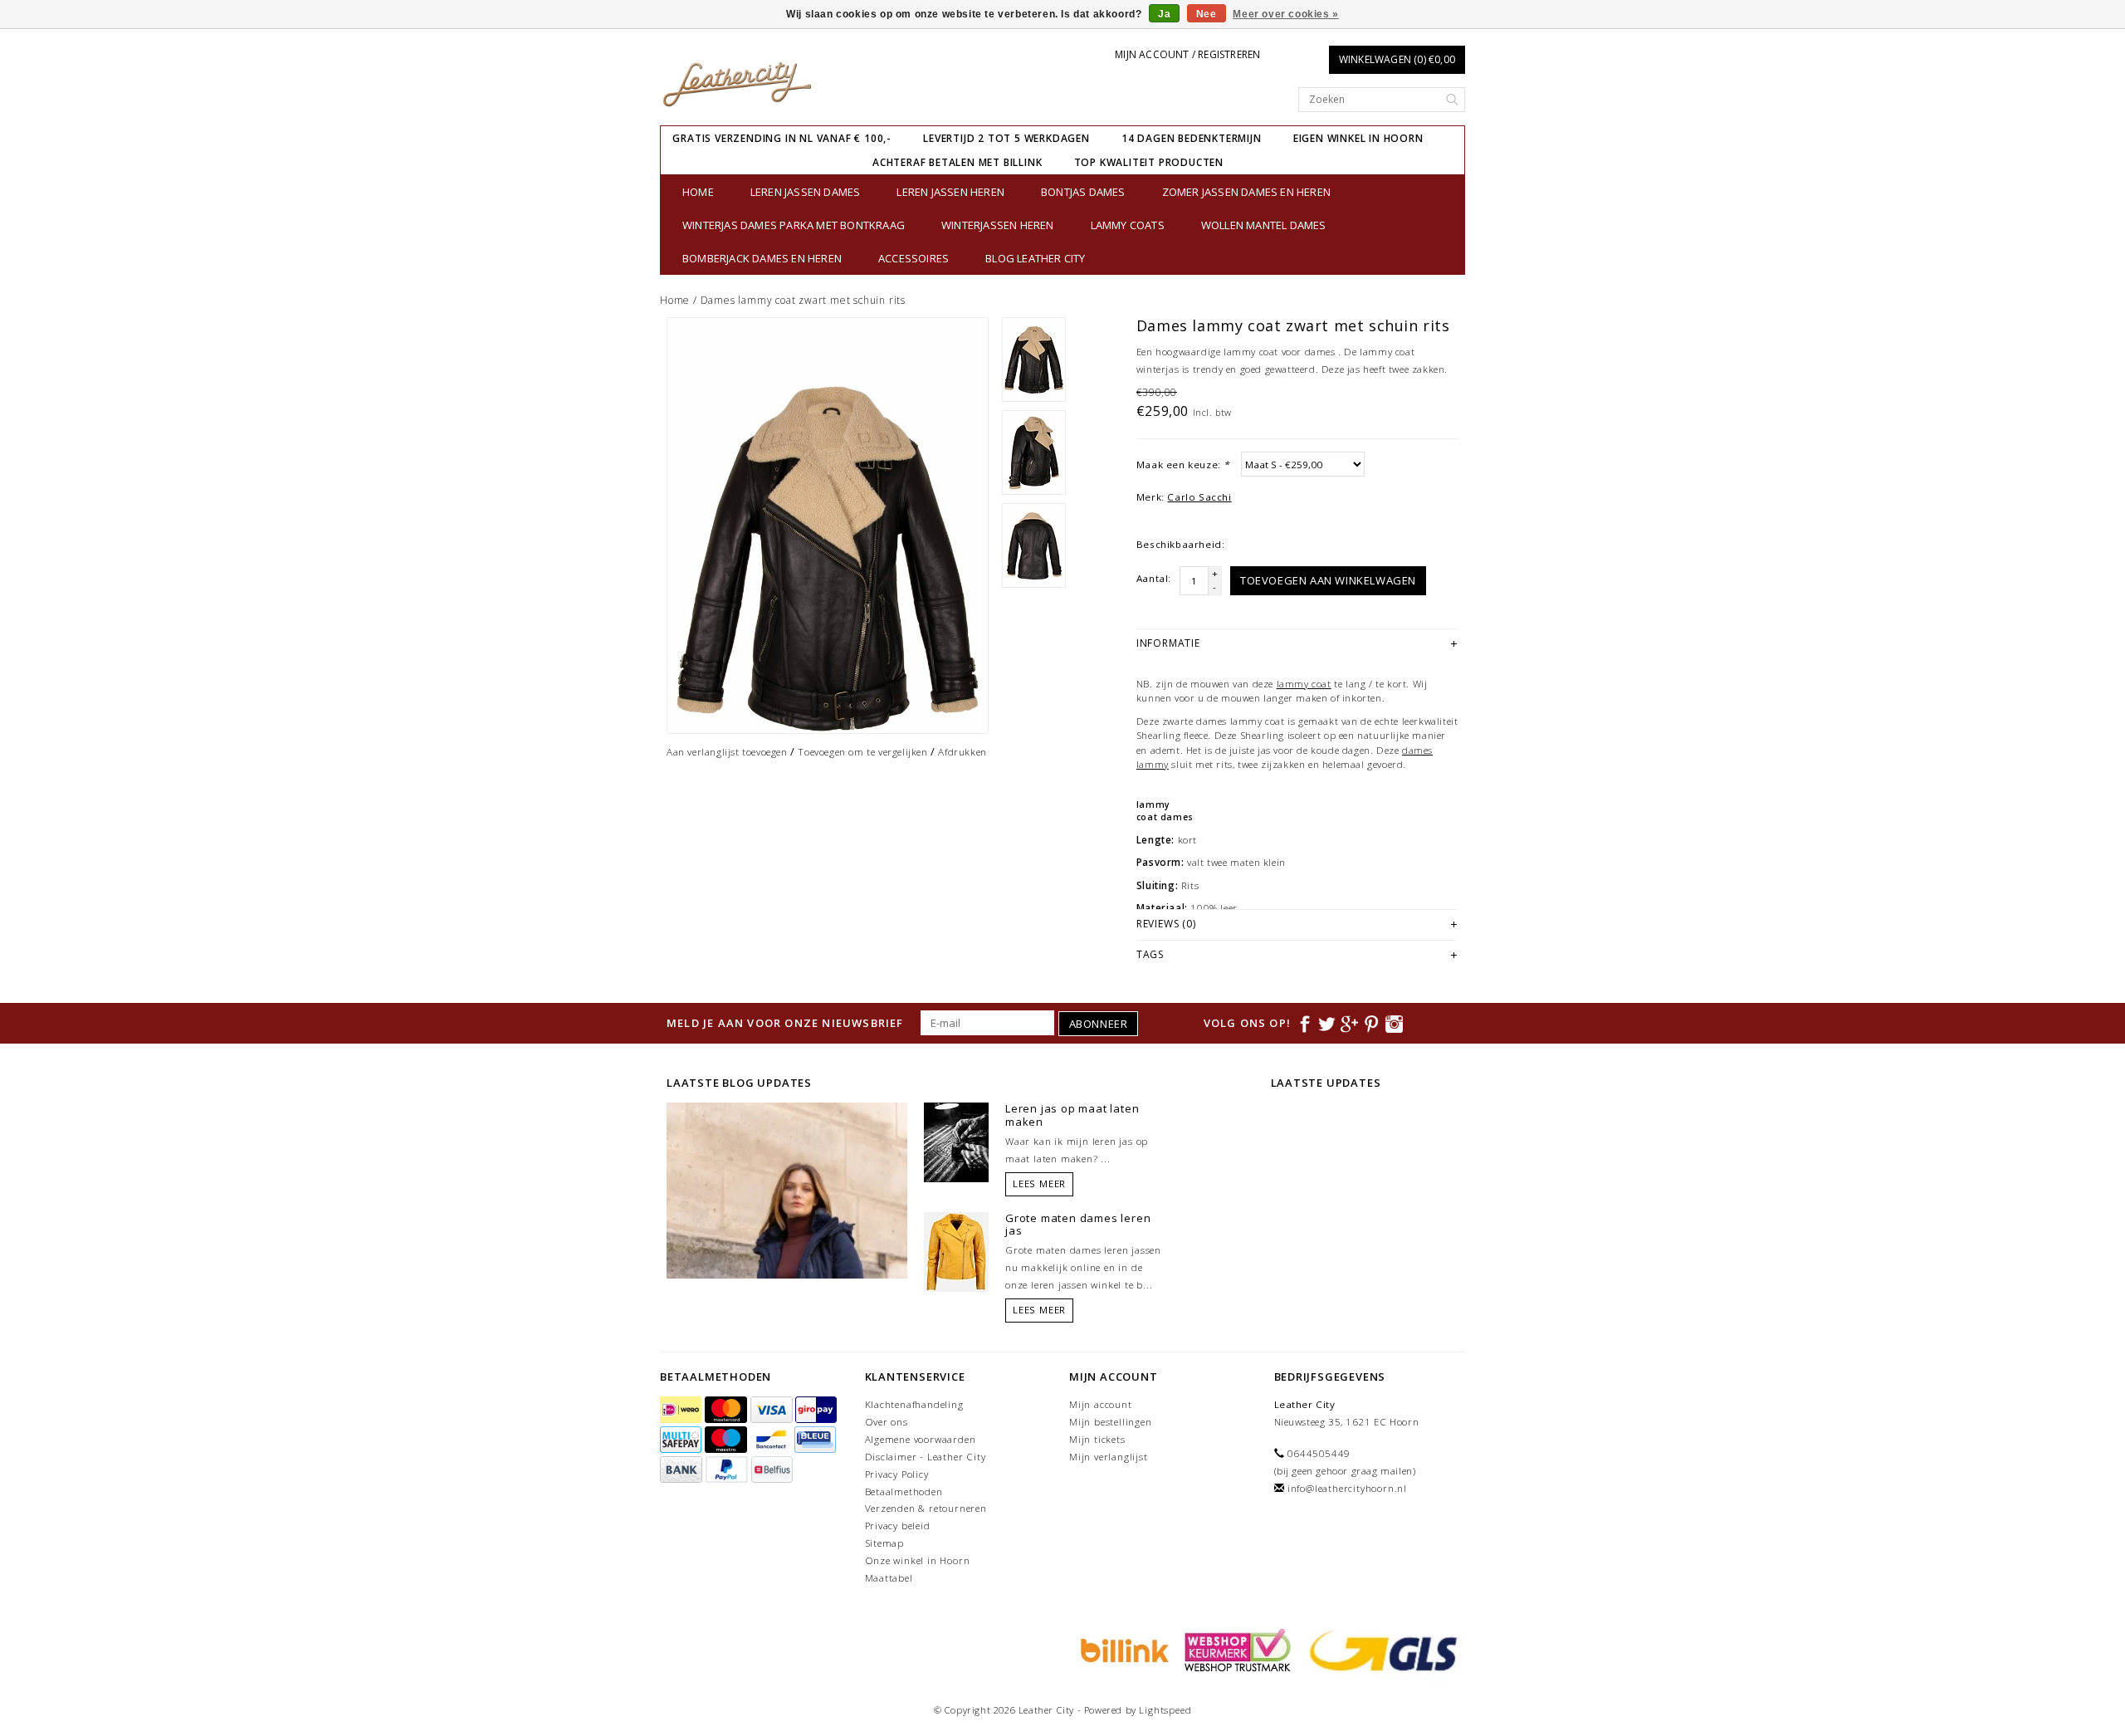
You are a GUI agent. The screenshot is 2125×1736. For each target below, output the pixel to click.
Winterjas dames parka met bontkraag (794, 225)
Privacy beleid (898, 1526)
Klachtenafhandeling (914, 1404)
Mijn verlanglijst (1109, 1457)
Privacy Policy (897, 1474)
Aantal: (1154, 578)
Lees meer (1039, 1183)
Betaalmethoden (904, 1491)
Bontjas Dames (1083, 192)
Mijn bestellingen (1111, 1422)
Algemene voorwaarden (921, 1439)
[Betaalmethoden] (682, 1410)
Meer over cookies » (1285, 14)
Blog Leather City (1035, 258)
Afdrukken (962, 752)
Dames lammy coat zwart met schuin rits (803, 300)
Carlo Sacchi (1199, 497)
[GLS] (1380, 1649)
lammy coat (1304, 684)
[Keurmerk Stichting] (1235, 1649)
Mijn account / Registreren (1187, 54)
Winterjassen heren (998, 225)
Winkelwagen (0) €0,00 (1397, 59)
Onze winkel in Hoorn (918, 1560)
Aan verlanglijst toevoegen (727, 752)
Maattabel (889, 1578)
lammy (1153, 804)
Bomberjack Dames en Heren (762, 258)
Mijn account (1101, 1404)
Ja (1164, 14)
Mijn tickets (1097, 1439)
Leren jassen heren (950, 192)
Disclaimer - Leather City (926, 1457)
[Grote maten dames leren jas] (956, 1250)
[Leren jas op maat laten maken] (956, 1142)
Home (698, 192)
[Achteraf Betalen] (1122, 1649)
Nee (1207, 14)
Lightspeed (1165, 1710)
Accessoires (914, 258)
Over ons (887, 1422)
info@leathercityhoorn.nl (1347, 1488)
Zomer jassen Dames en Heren (1246, 192)
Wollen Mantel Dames (1264, 225)
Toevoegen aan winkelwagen (1328, 580)
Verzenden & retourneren (926, 1508)
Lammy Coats (1128, 225)
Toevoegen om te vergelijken (862, 752)
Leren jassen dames (806, 192)
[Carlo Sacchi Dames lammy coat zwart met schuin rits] (828, 526)
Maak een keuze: (1183, 465)
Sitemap (885, 1543)
